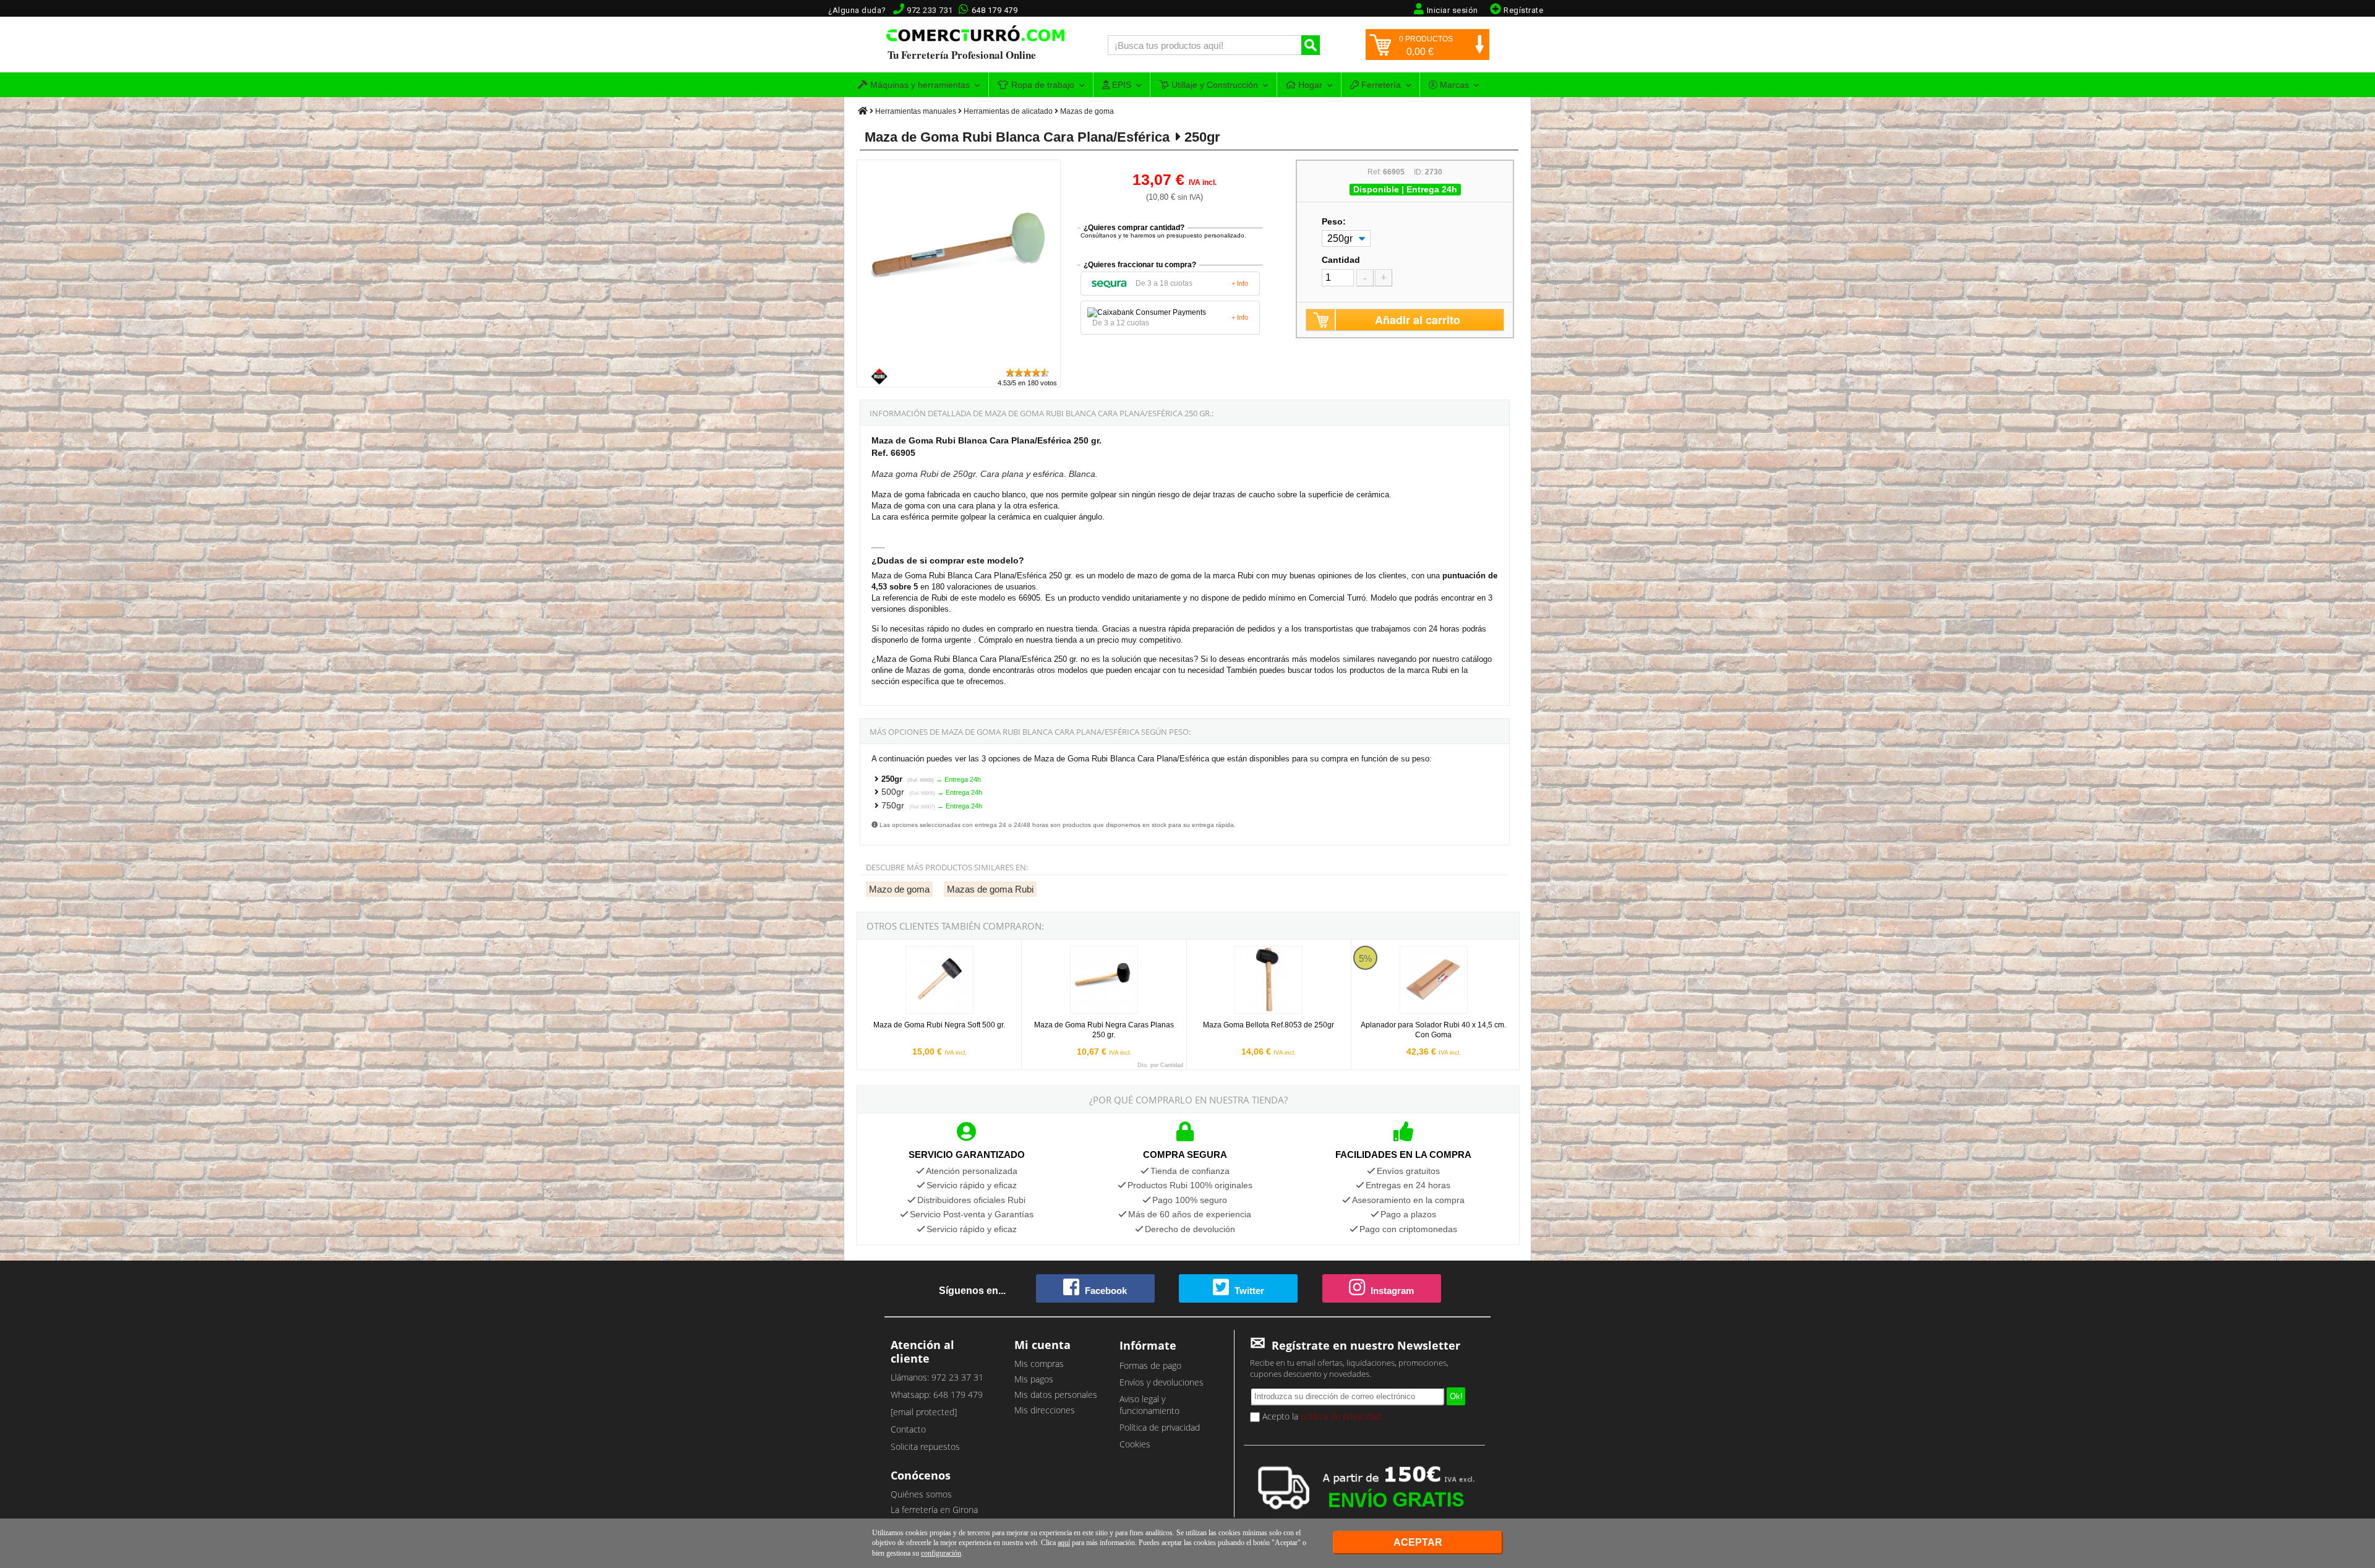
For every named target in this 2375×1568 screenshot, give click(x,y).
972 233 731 (930, 10)
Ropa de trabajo (1042, 85)
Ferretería (1380, 85)
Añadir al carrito (1418, 320)
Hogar (1309, 85)
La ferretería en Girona (934, 1510)
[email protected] (924, 1412)
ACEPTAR (1418, 1542)
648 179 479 (995, 10)
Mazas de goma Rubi (990, 889)
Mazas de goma (1087, 111)
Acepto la (1320, 1416)
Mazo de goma (899, 889)
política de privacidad (1341, 1416)
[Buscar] (1311, 45)
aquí (1064, 1543)
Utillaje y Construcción (1213, 85)
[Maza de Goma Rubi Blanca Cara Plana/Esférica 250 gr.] (959, 361)
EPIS (1120, 85)
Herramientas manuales (916, 111)
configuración (941, 1553)
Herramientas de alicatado (1008, 111)
